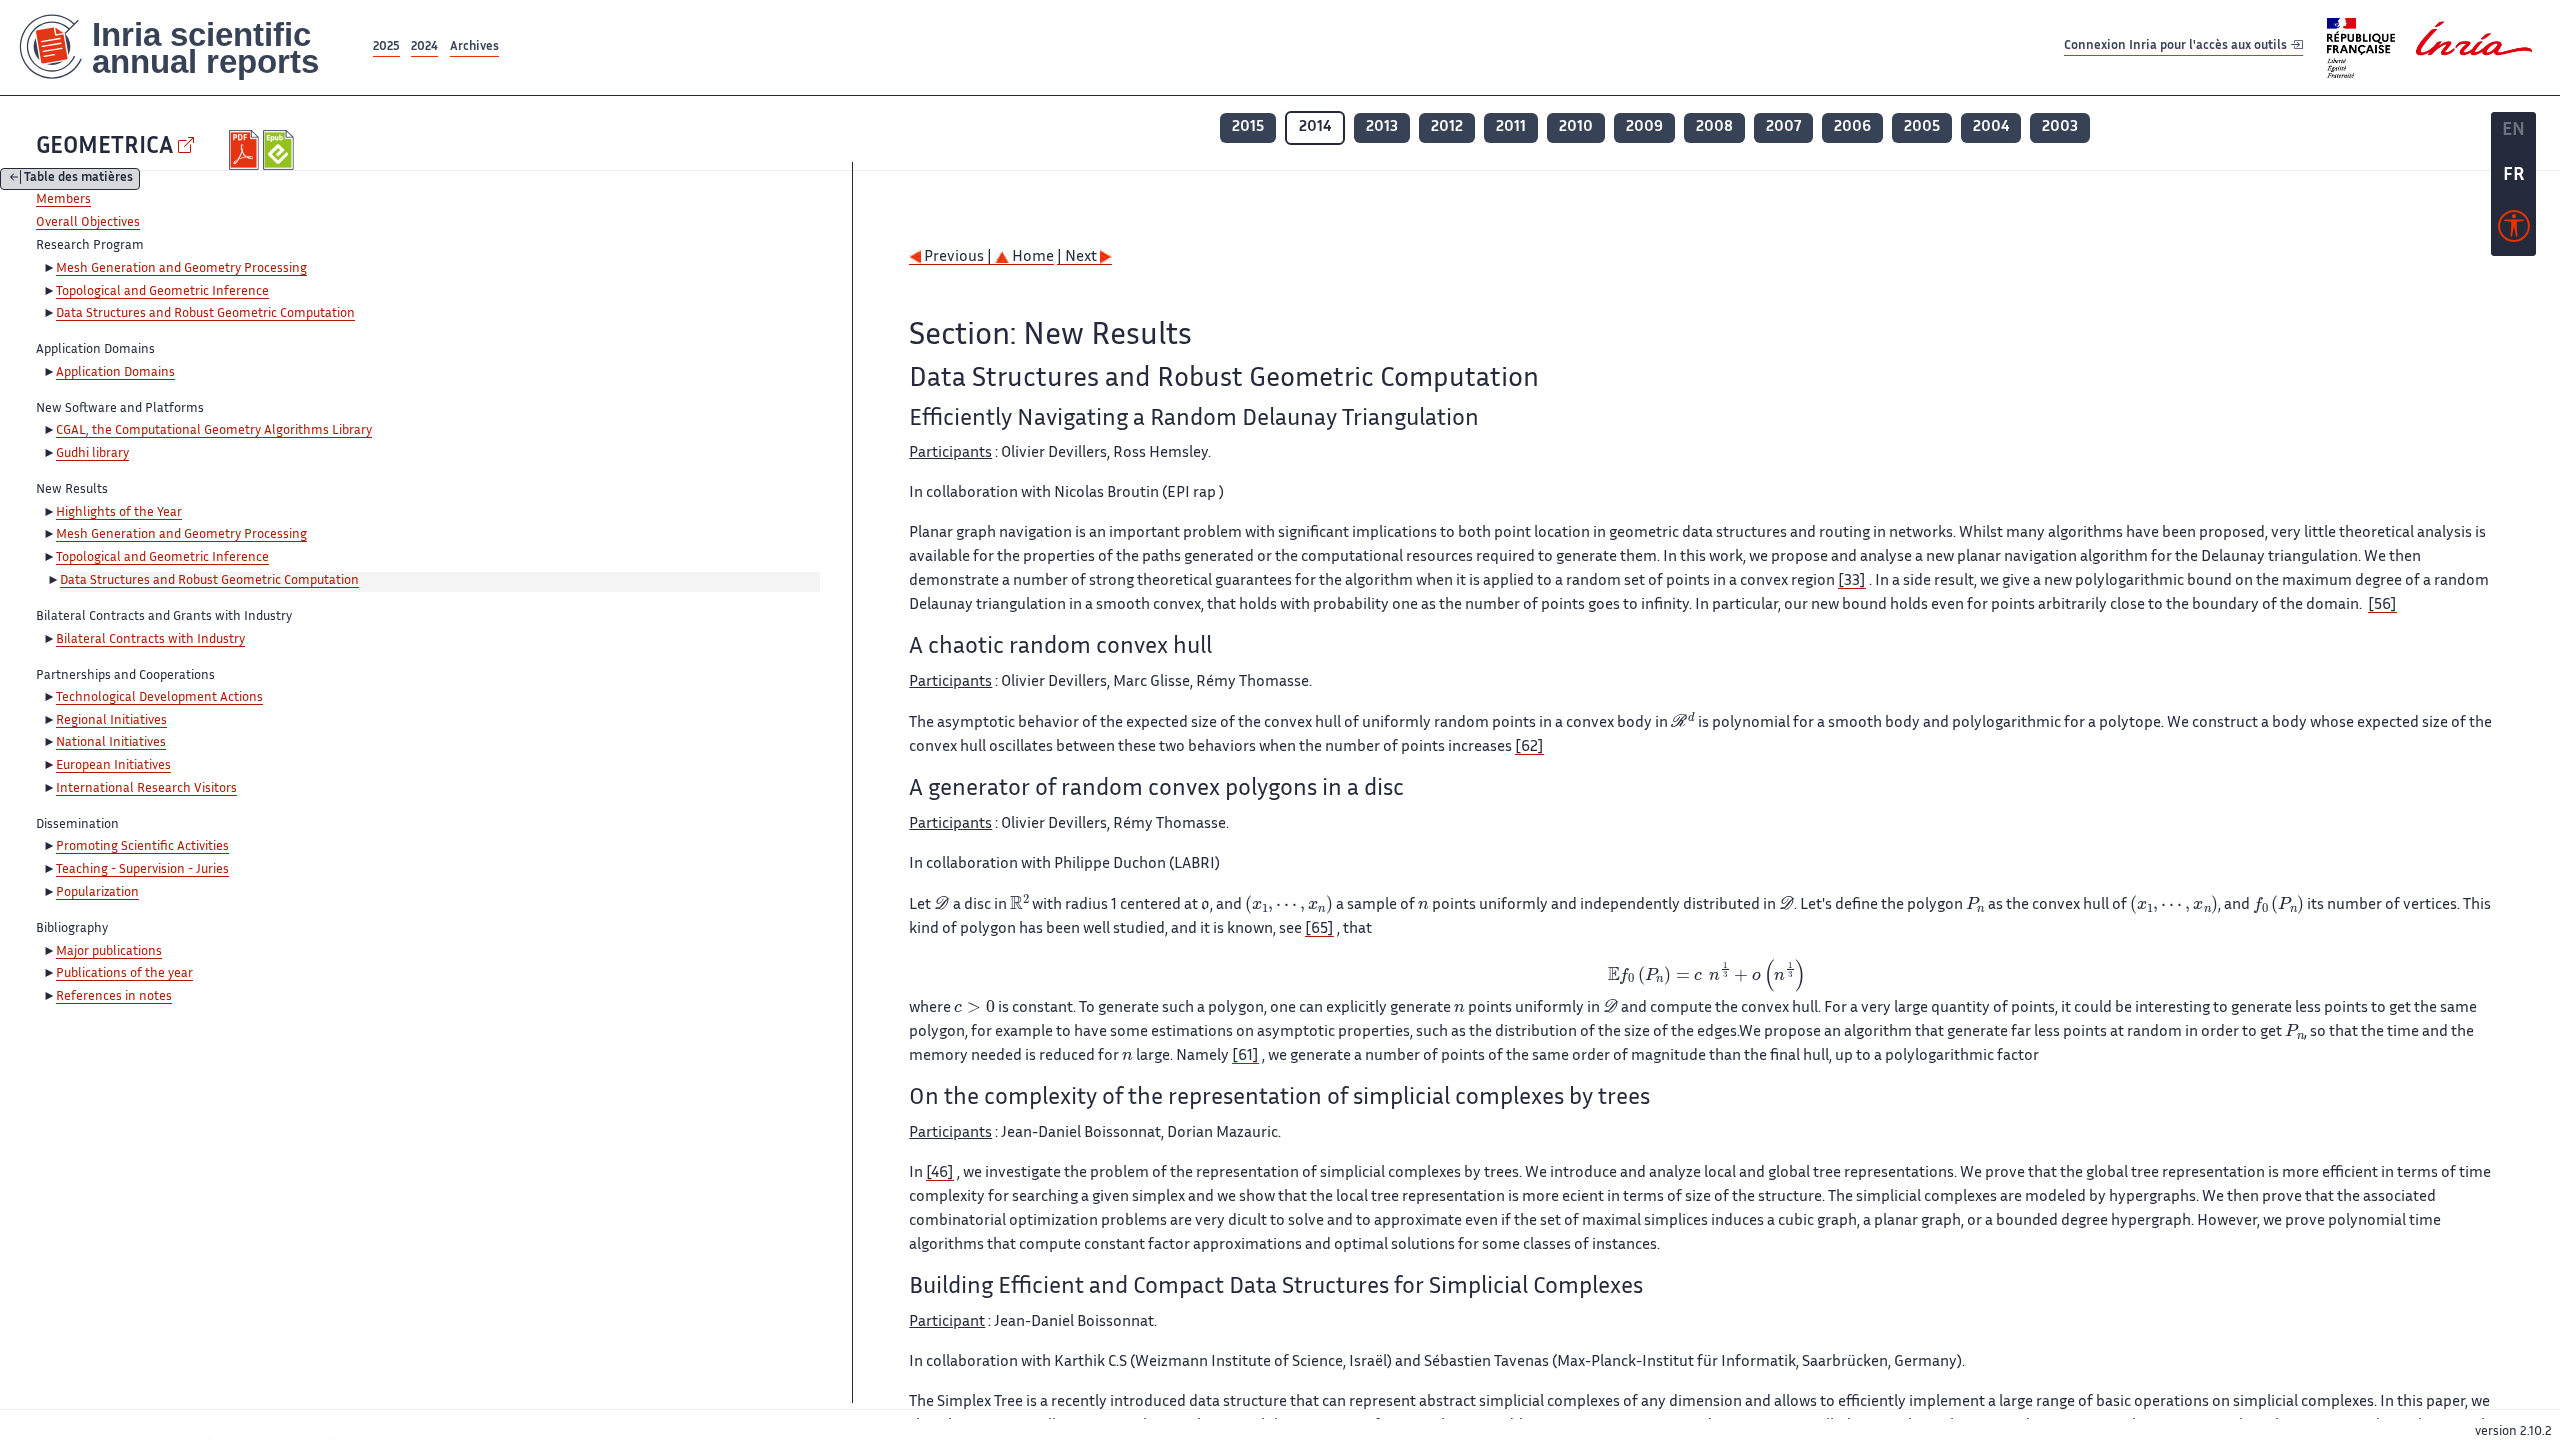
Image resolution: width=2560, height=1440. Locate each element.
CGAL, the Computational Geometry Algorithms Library (214, 431)
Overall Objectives (88, 223)
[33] (1852, 581)
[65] (1319, 929)
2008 (1714, 127)
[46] (940, 1173)
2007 (1783, 127)
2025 (386, 47)
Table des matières (78, 179)
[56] (2382, 605)
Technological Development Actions (159, 698)
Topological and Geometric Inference (162, 292)
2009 (1644, 127)
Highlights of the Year (119, 513)
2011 (1511, 127)
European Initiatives (113, 766)
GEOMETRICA (104, 147)
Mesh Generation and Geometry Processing (181, 269)
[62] (1529, 747)
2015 (1248, 127)
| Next (1078, 257)
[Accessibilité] (2514, 231)
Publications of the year (124, 974)
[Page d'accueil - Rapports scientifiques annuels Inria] (184, 47)
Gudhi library (92, 454)
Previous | (958, 257)
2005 (1922, 127)
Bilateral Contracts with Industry (150, 640)
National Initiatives (111, 743)
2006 (1852, 127)
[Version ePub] (280, 150)
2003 (2060, 127)
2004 (1991, 127)
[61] (1245, 1056)
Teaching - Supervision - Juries (142, 870)
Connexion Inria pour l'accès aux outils (2177, 46)
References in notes (114, 997)
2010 (1576, 127)
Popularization (97, 893)
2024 (424, 47)
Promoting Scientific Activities (142, 847)
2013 (1382, 127)
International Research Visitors (146, 789)
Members (63, 200)
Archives (474, 47)
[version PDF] (246, 150)
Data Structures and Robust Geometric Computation (205, 314)
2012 (1447, 127)
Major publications (109, 952)
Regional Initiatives (111, 721)
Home (1031, 257)
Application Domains (115, 373)
